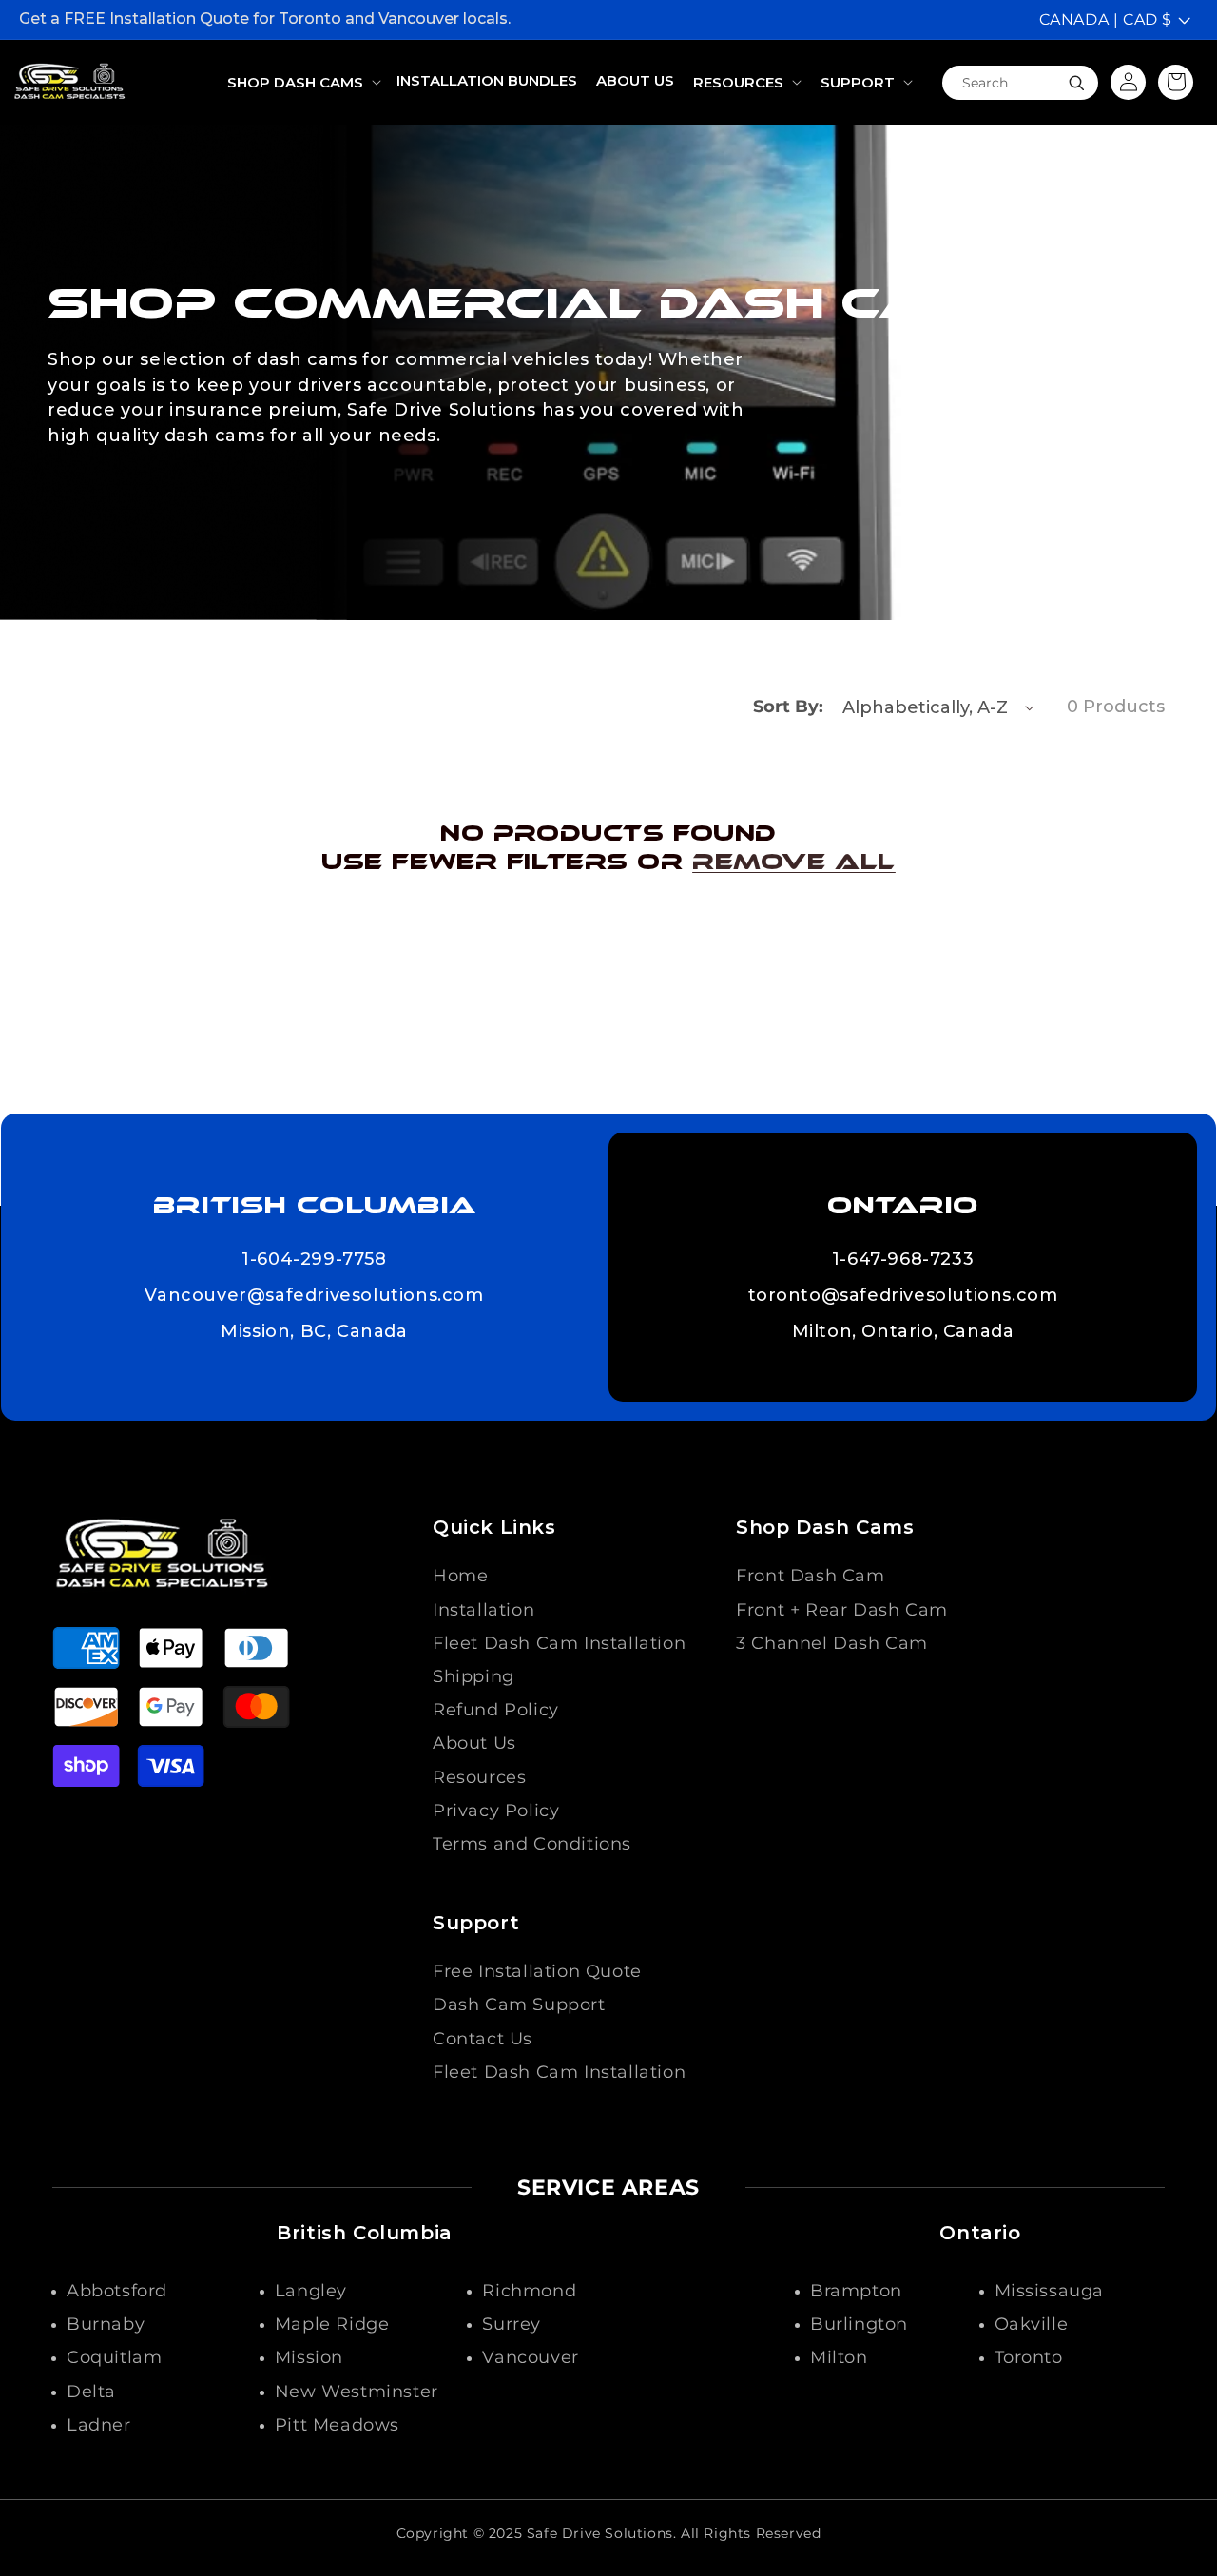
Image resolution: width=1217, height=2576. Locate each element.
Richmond (529, 2291)
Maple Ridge (332, 2324)
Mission (309, 2357)
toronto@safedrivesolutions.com (903, 1296)
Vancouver (530, 2357)
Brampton (856, 2291)
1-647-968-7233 (903, 1260)
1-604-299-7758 (314, 1260)
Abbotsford (117, 2291)
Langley (311, 2291)
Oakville (1032, 2324)
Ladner (99, 2425)
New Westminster (357, 2392)
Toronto (1029, 2357)
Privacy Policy (496, 1811)
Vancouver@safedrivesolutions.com (314, 1296)
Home (460, 1576)
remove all (794, 861)
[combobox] (1020, 82)
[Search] (1076, 83)
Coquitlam (114, 2357)
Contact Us (483, 2039)
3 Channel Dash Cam (832, 1643)
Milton (839, 2357)
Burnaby (106, 2324)
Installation (483, 1610)
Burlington (859, 2324)
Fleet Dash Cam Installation (559, 1643)
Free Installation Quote (537, 1971)
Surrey (512, 2324)
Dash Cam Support (519, 2005)
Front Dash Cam (810, 1576)
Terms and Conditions (532, 1844)
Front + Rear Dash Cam (842, 1610)
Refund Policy (496, 1710)
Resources (479, 1777)
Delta (91, 2392)
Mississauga (1050, 2291)
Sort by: (788, 707)
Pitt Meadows (337, 2425)
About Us (474, 1743)
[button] (302, 83)
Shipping (473, 1676)
